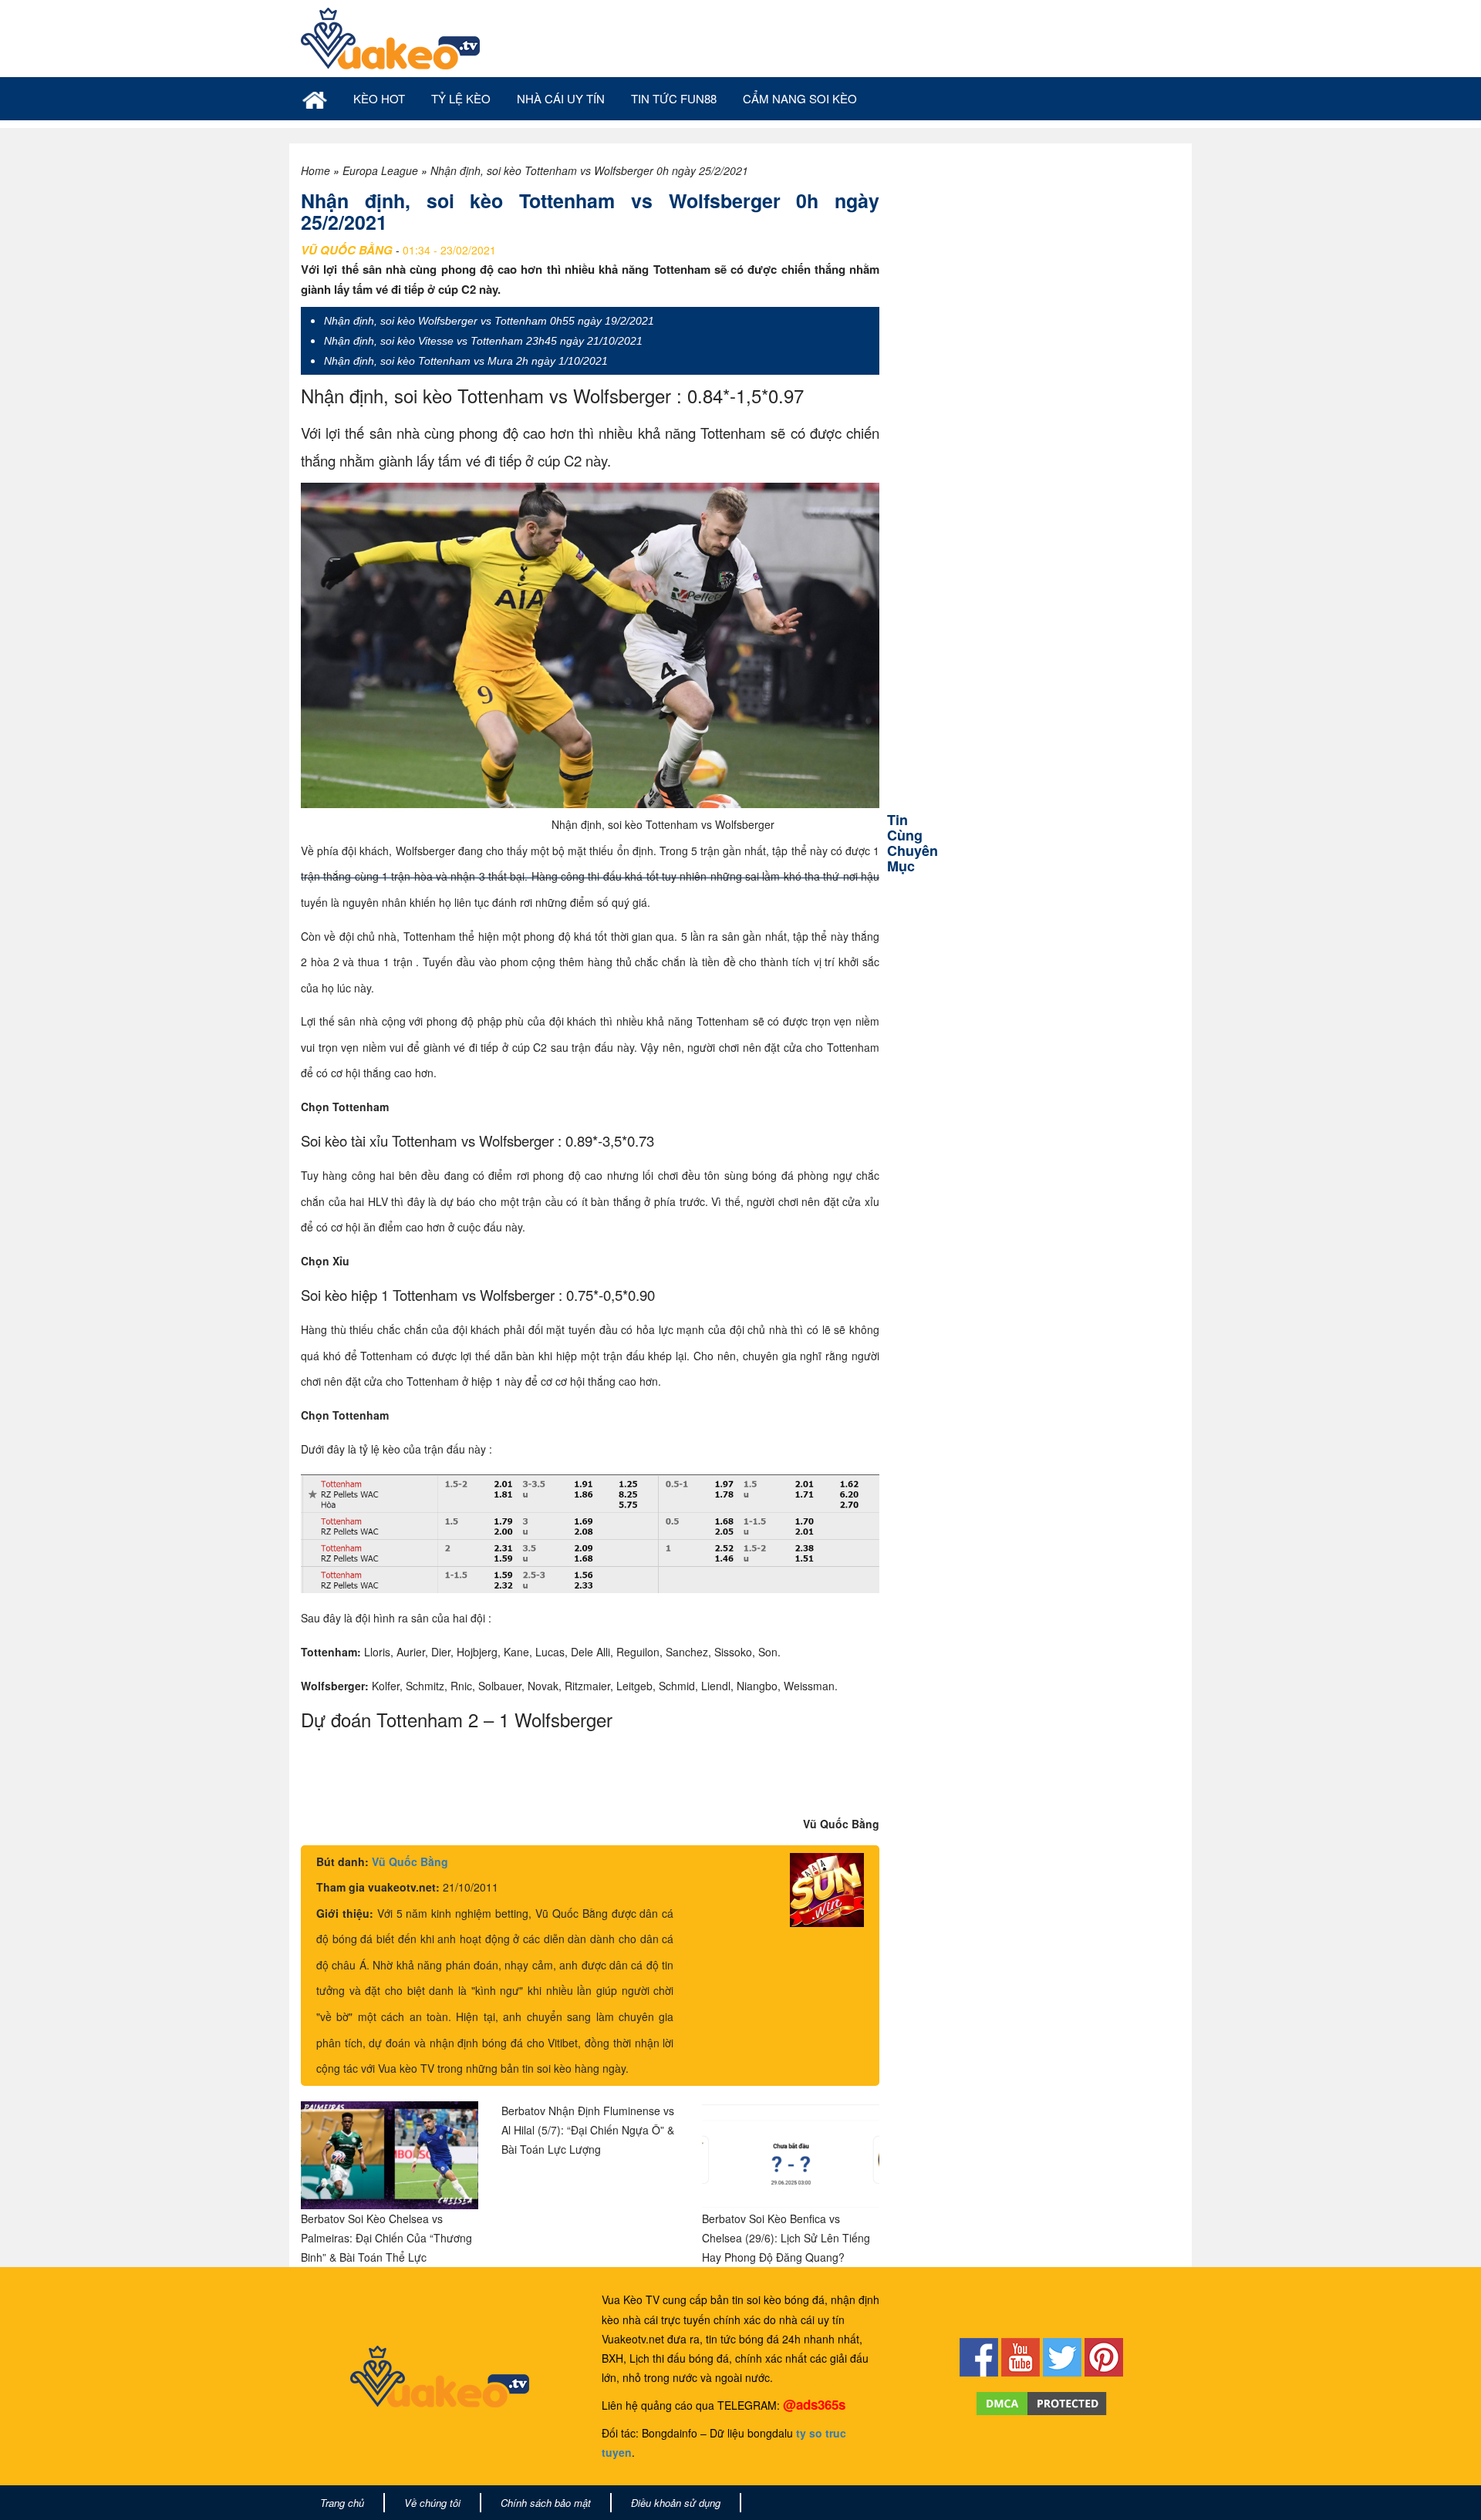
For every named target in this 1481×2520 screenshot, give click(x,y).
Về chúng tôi (432, 2503)
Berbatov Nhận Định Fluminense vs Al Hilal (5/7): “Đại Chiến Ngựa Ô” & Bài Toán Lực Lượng (588, 2130)
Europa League (380, 170)
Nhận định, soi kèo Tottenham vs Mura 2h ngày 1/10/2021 (466, 361)
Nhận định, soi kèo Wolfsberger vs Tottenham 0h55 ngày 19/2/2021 (489, 321)
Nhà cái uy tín (561, 98)
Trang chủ (342, 2503)
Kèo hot (379, 98)
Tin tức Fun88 (674, 98)
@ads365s (814, 2404)
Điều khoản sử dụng (676, 2503)
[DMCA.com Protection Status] (1042, 2401)
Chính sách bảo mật (546, 2503)
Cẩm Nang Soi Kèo (800, 98)
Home (315, 170)
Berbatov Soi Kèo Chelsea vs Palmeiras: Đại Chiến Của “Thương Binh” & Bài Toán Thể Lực (386, 2238)
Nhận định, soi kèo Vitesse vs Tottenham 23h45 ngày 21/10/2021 (483, 341)
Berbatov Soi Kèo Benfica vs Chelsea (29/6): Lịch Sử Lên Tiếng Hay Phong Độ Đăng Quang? (786, 2238)
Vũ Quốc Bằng (410, 1861)
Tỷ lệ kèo (461, 98)
